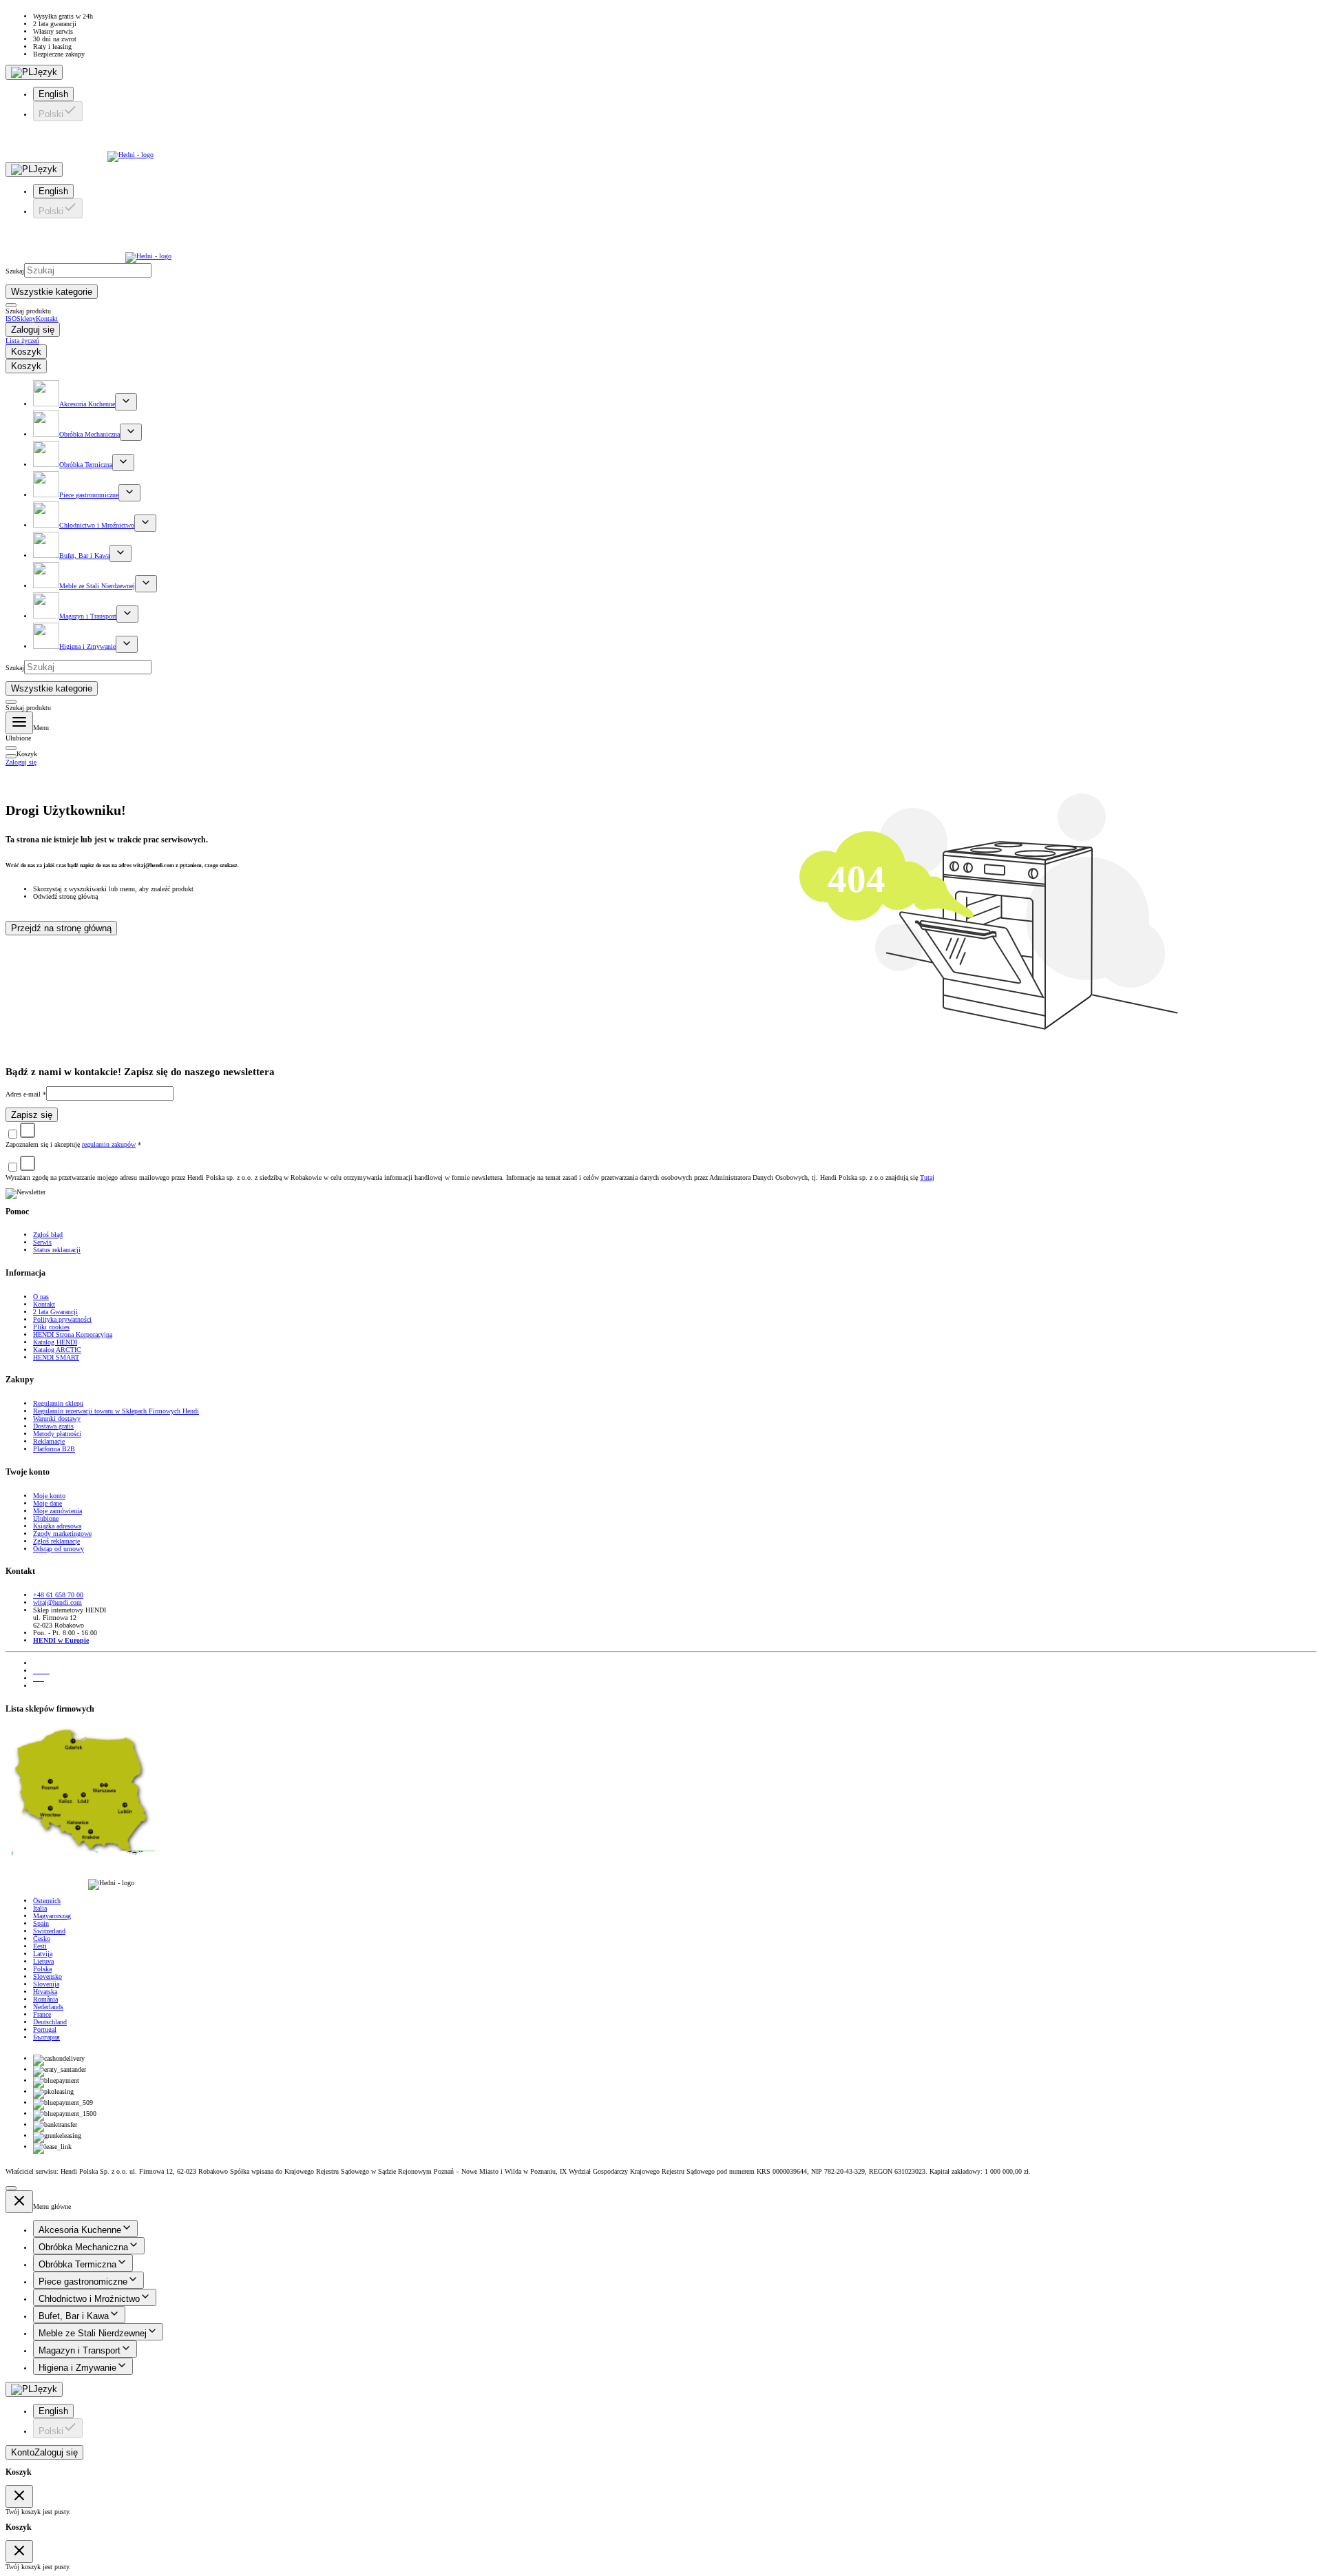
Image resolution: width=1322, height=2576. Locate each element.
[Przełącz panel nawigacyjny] (19, 723)
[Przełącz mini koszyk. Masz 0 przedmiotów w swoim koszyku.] (11, 748)
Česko (42, 1939)
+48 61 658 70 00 (58, 1595)
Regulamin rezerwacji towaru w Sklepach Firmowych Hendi (116, 1411)
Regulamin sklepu (58, 1403)
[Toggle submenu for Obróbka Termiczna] (123, 463)
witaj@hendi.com (57, 1602)
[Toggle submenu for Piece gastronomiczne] (129, 493)
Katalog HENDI (55, 1342)
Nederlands (48, 2007)
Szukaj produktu (28, 311)
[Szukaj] (11, 305)
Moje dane (48, 1503)
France (42, 2014)
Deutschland (50, 2022)
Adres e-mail (26, 1094)
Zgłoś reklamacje (56, 1541)
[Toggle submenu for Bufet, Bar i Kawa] (120, 553)
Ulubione (46, 1518)
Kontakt (44, 1304)
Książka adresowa (57, 1526)
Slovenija (46, 1984)
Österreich (47, 1901)
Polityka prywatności (62, 1319)
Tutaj (927, 1177)
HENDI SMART (56, 1357)
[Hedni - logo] (661, 145)
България (46, 2037)
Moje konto (49, 1496)
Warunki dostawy (57, 1419)
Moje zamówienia (57, 1511)
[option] (675, 94)
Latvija (43, 1954)
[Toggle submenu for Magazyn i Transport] (127, 614)
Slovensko (48, 1976)
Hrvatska (45, 1992)
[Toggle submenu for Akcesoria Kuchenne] (126, 402)
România (45, 1999)
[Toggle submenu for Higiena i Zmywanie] (127, 644)
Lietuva (43, 1961)
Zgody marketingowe (62, 1534)
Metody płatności (57, 1434)
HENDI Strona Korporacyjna (73, 1334)
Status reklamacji (57, 1250)
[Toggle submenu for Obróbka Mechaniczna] (131, 432)
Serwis (42, 1242)
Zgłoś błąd (48, 1235)
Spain (41, 1923)
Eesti (40, 1946)
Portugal (45, 2029)
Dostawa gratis (53, 1426)
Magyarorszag (52, 1916)
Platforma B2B (54, 1449)
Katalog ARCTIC (57, 1350)
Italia (40, 1908)
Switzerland (49, 1931)
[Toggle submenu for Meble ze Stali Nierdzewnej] (146, 584)
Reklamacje (49, 1441)
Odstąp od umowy (59, 1549)
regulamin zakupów (109, 1144)
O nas (41, 1297)
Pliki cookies (51, 1327)
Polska (42, 1969)
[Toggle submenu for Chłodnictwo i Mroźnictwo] (145, 523)
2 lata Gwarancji (55, 1312)
